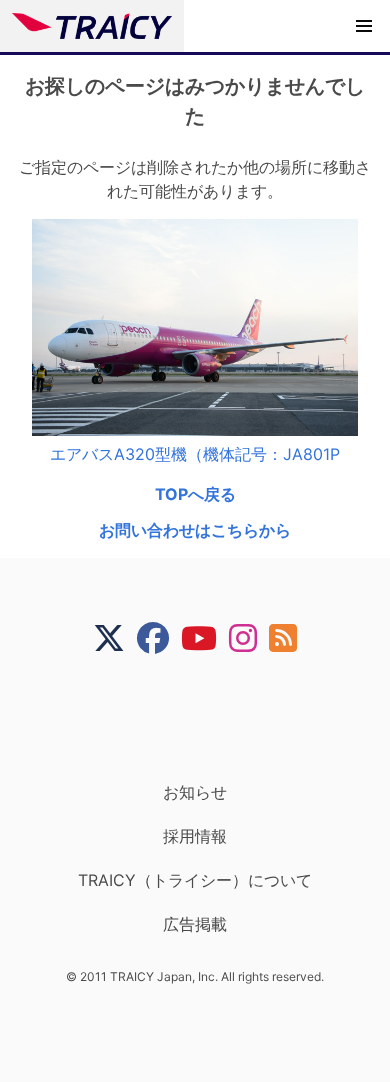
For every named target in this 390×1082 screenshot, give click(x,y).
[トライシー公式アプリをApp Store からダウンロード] (207, 718)
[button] (364, 26)
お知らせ (195, 792)
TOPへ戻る (195, 494)
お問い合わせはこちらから (195, 530)
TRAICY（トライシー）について (195, 880)
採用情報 (195, 836)
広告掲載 (195, 924)
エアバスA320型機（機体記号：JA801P (195, 454)
